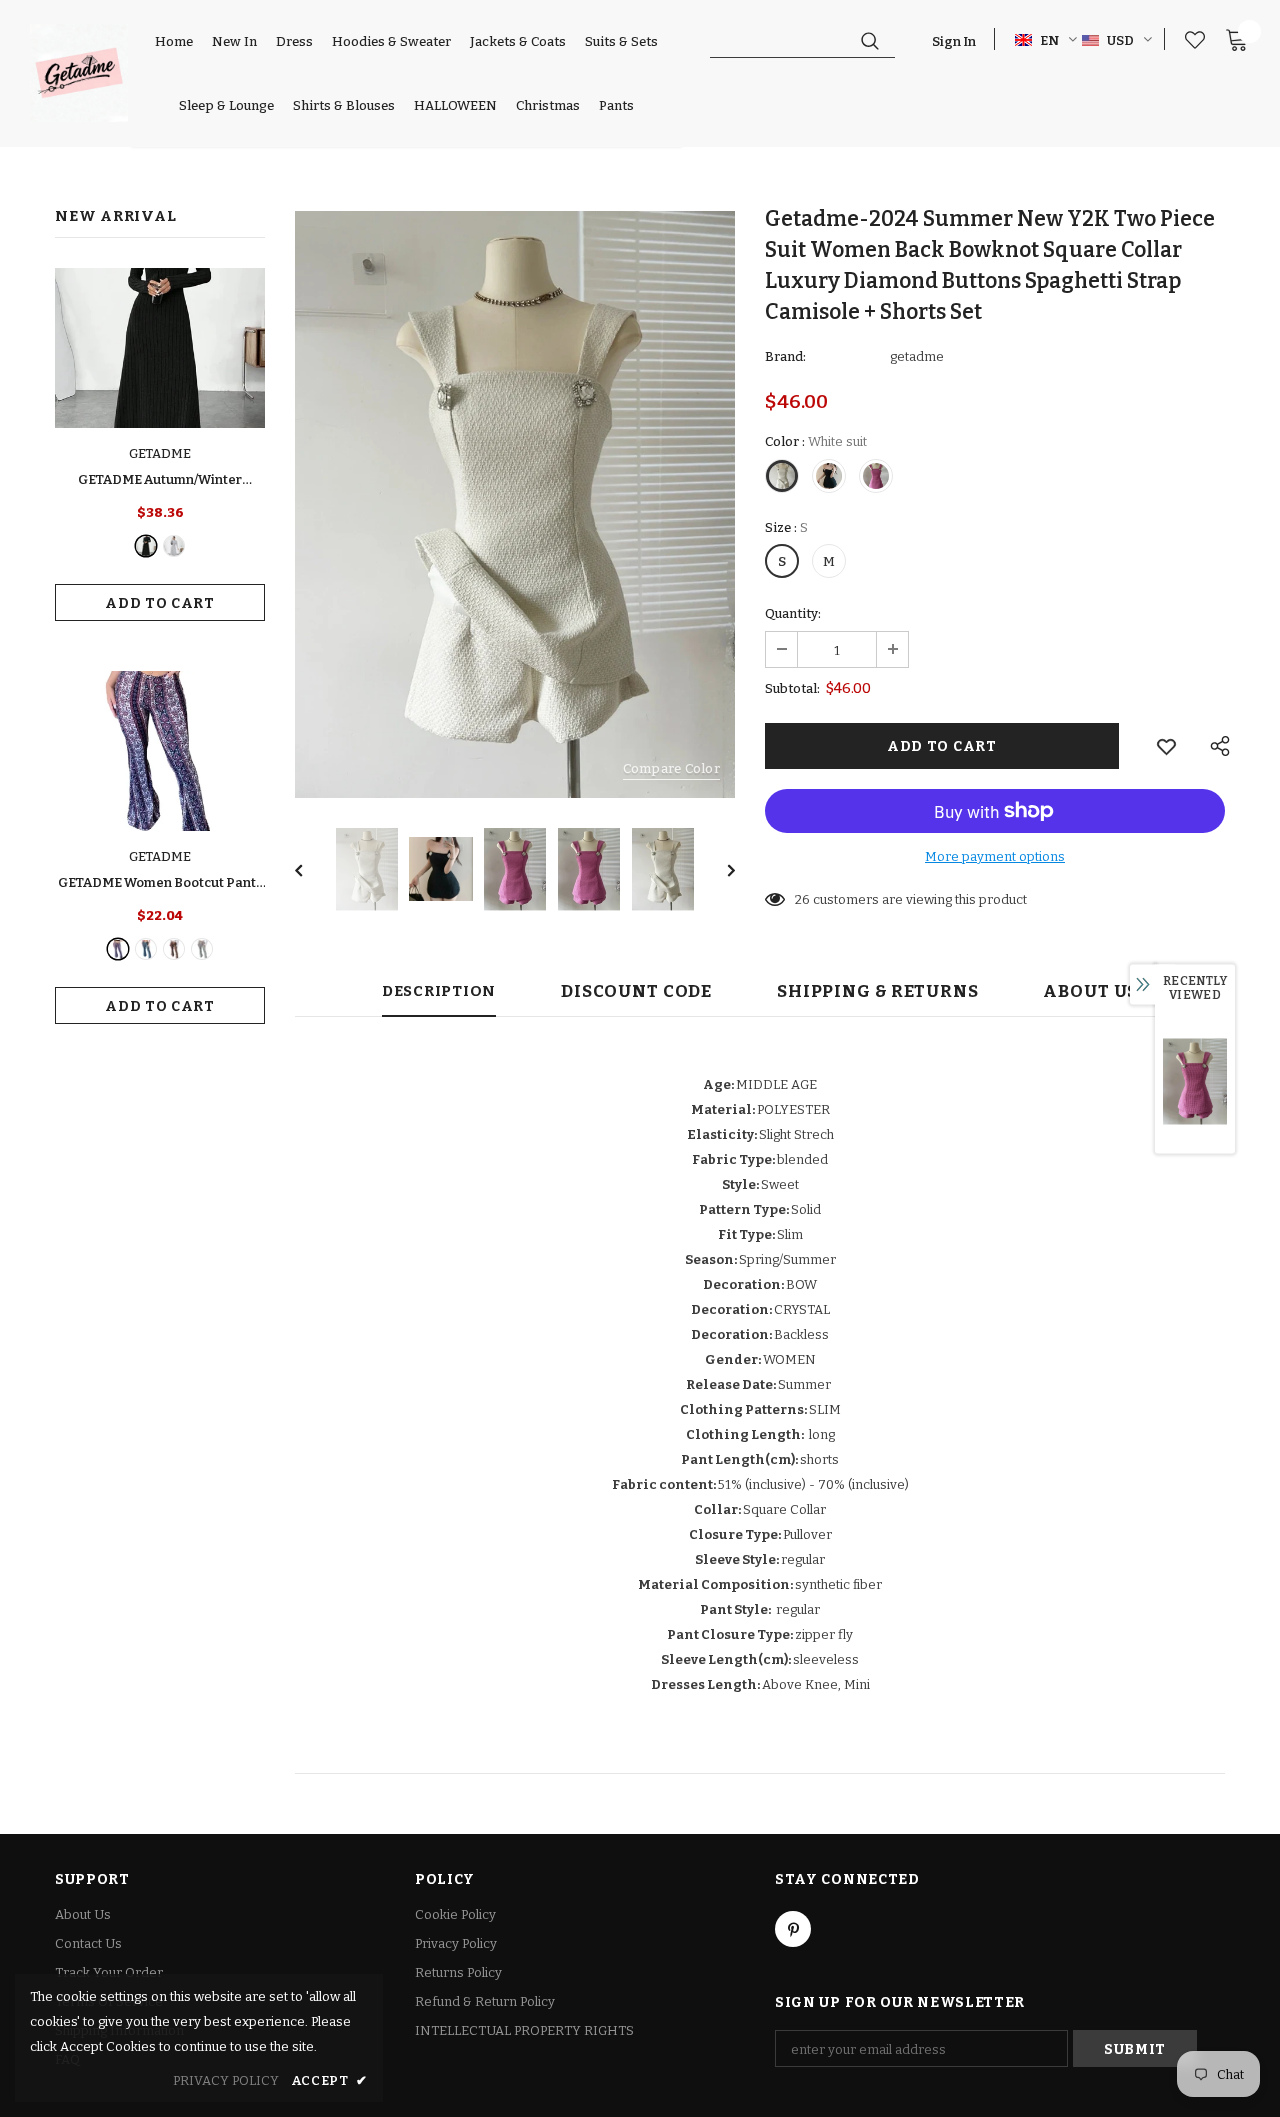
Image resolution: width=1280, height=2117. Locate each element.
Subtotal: (792, 688)
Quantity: (793, 613)
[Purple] (118, 949)
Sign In (954, 41)
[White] (202, 949)
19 (802, 899)
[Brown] (174, 949)
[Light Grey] (174, 546)
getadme (917, 356)
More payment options (995, 856)
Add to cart (160, 603)
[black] (146, 546)
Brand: (785, 356)
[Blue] (146, 949)
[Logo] (79, 73)
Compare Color (671, 768)
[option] (515, 504)
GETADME (160, 453)
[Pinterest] (793, 1929)
